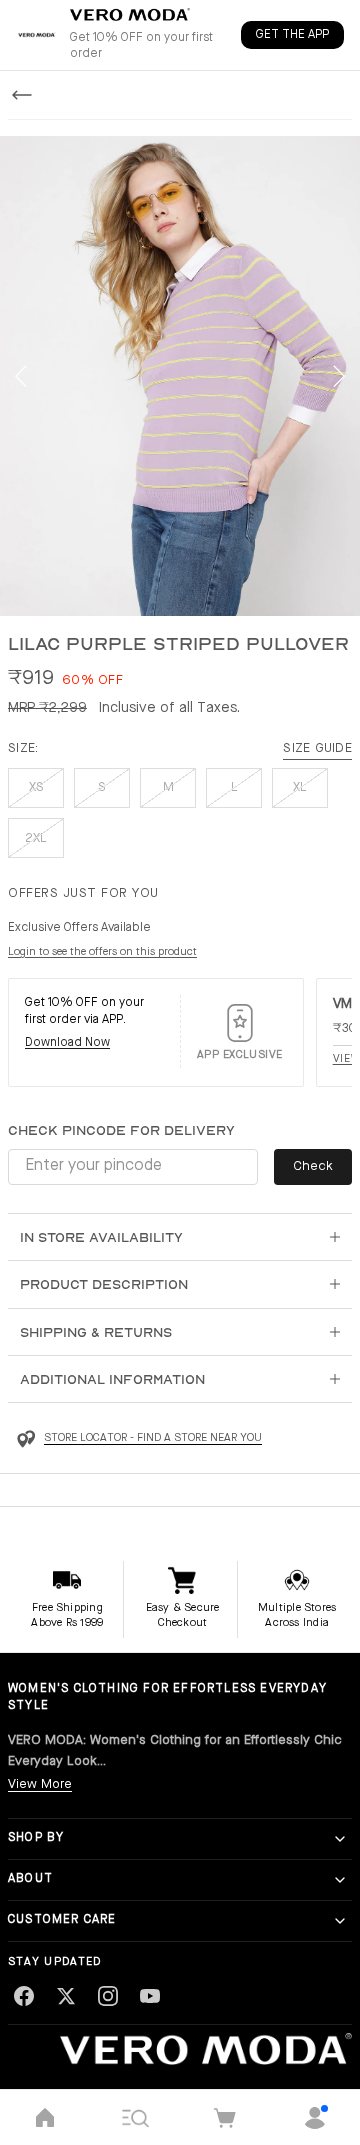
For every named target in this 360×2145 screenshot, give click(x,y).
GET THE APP (292, 35)
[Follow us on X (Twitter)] (66, 1996)
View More (40, 1784)
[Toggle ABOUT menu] (340, 1880)
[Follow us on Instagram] (108, 1996)
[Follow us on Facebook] (24, 1996)
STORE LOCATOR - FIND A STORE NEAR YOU (153, 1438)
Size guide (317, 748)
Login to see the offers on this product (102, 952)
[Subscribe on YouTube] (150, 1996)
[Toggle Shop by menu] (340, 1839)
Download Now (67, 1043)
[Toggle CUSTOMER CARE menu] (340, 1921)
